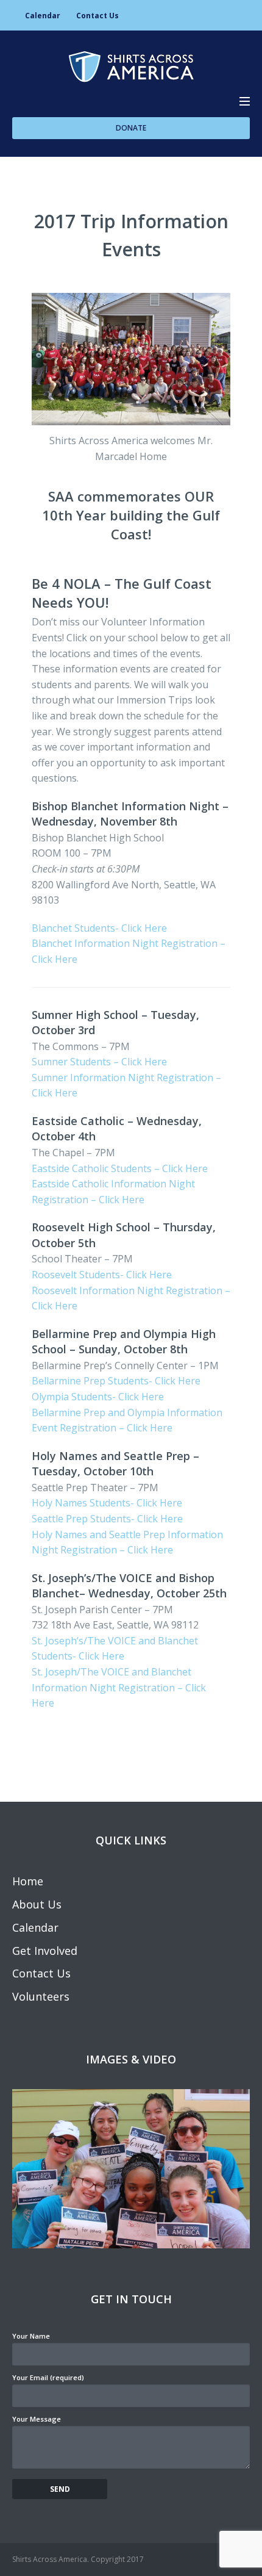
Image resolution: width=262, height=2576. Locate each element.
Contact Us (97, 16)
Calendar (43, 16)
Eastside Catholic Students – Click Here (120, 1168)
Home (28, 1881)
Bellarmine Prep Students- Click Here (116, 1381)
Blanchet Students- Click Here (99, 928)
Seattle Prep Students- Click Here (107, 1519)
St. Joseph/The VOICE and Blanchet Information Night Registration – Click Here (119, 1687)
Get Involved (45, 1951)
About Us (37, 1904)
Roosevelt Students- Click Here (102, 1275)
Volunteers (41, 1996)
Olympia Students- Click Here (98, 1397)
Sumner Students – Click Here (99, 1062)
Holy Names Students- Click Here (107, 1503)
